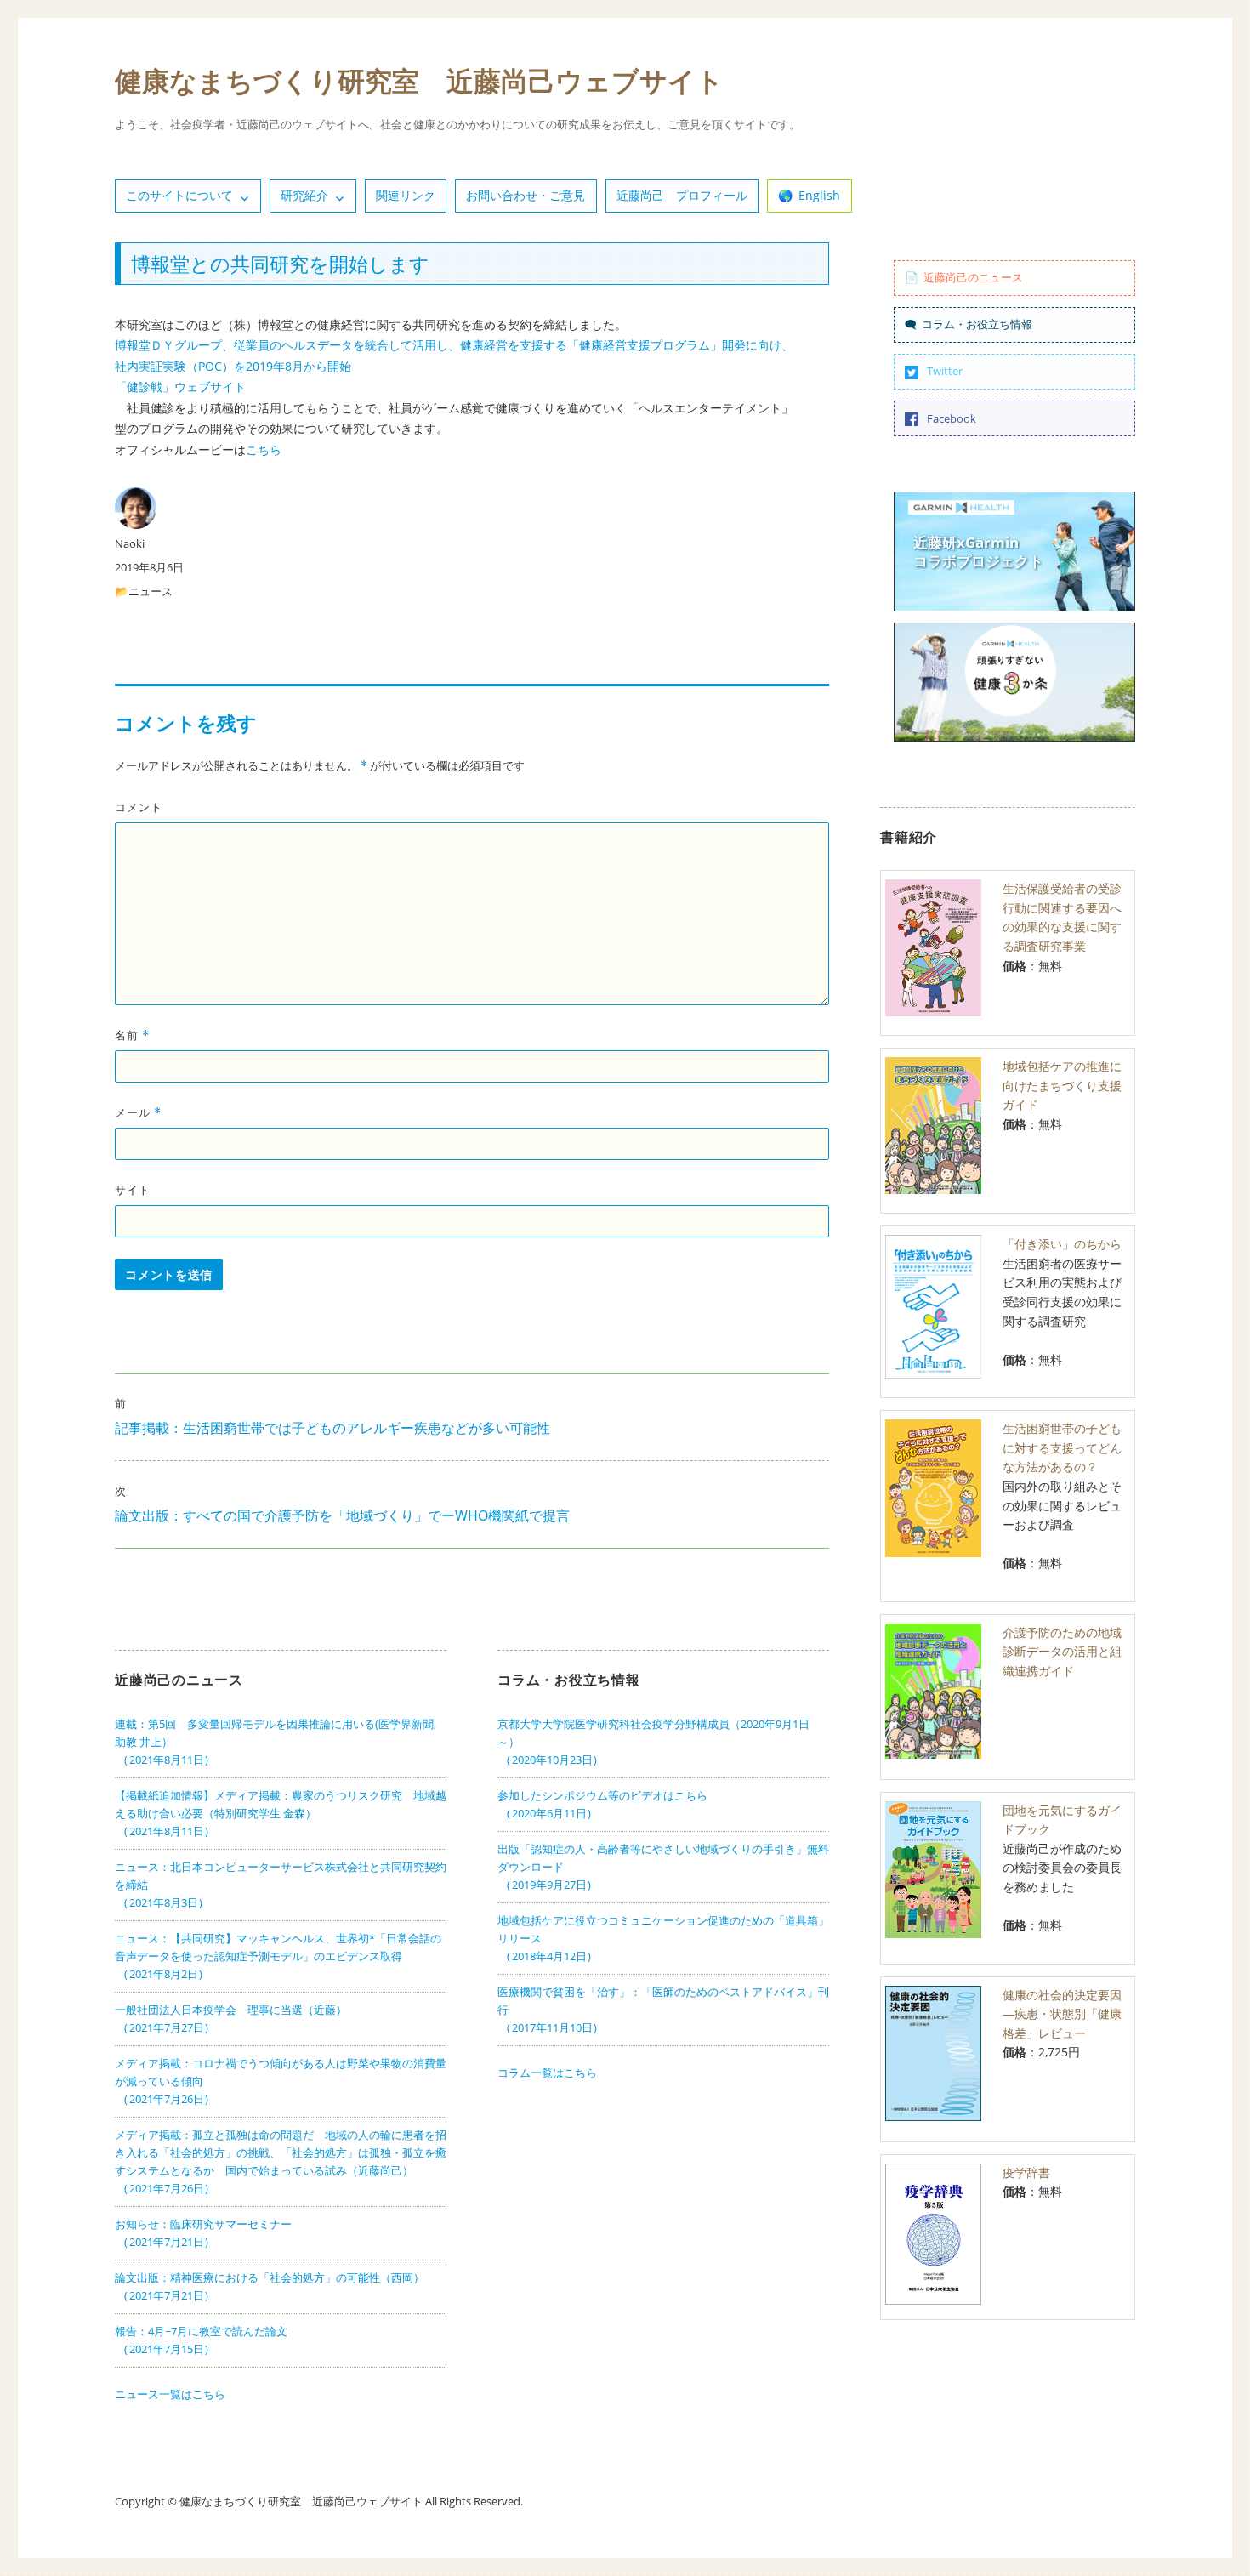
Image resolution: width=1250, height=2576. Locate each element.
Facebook (952, 418)
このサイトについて (179, 195)
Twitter (945, 371)
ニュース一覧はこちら (170, 2394)
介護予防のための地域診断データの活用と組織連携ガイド (1062, 1652)
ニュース (151, 591)
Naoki (130, 543)
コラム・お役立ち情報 (977, 324)
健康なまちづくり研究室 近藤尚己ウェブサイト (419, 80)
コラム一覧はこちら (547, 2073)
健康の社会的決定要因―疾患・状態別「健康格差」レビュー (1062, 2014)
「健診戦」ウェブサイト (180, 387)
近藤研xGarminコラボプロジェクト (978, 552)
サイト (133, 1190)
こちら (264, 449)
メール (138, 1112)
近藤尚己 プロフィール (682, 195)
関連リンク (406, 195)
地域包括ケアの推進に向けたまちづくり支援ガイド (1062, 1085)
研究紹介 (304, 195)
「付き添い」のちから (1062, 1244)
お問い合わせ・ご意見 (526, 195)
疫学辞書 (1026, 2172)
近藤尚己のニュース (973, 277)
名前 (132, 1035)
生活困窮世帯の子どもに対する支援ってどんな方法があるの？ (1062, 1447)
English (819, 195)
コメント (139, 807)
